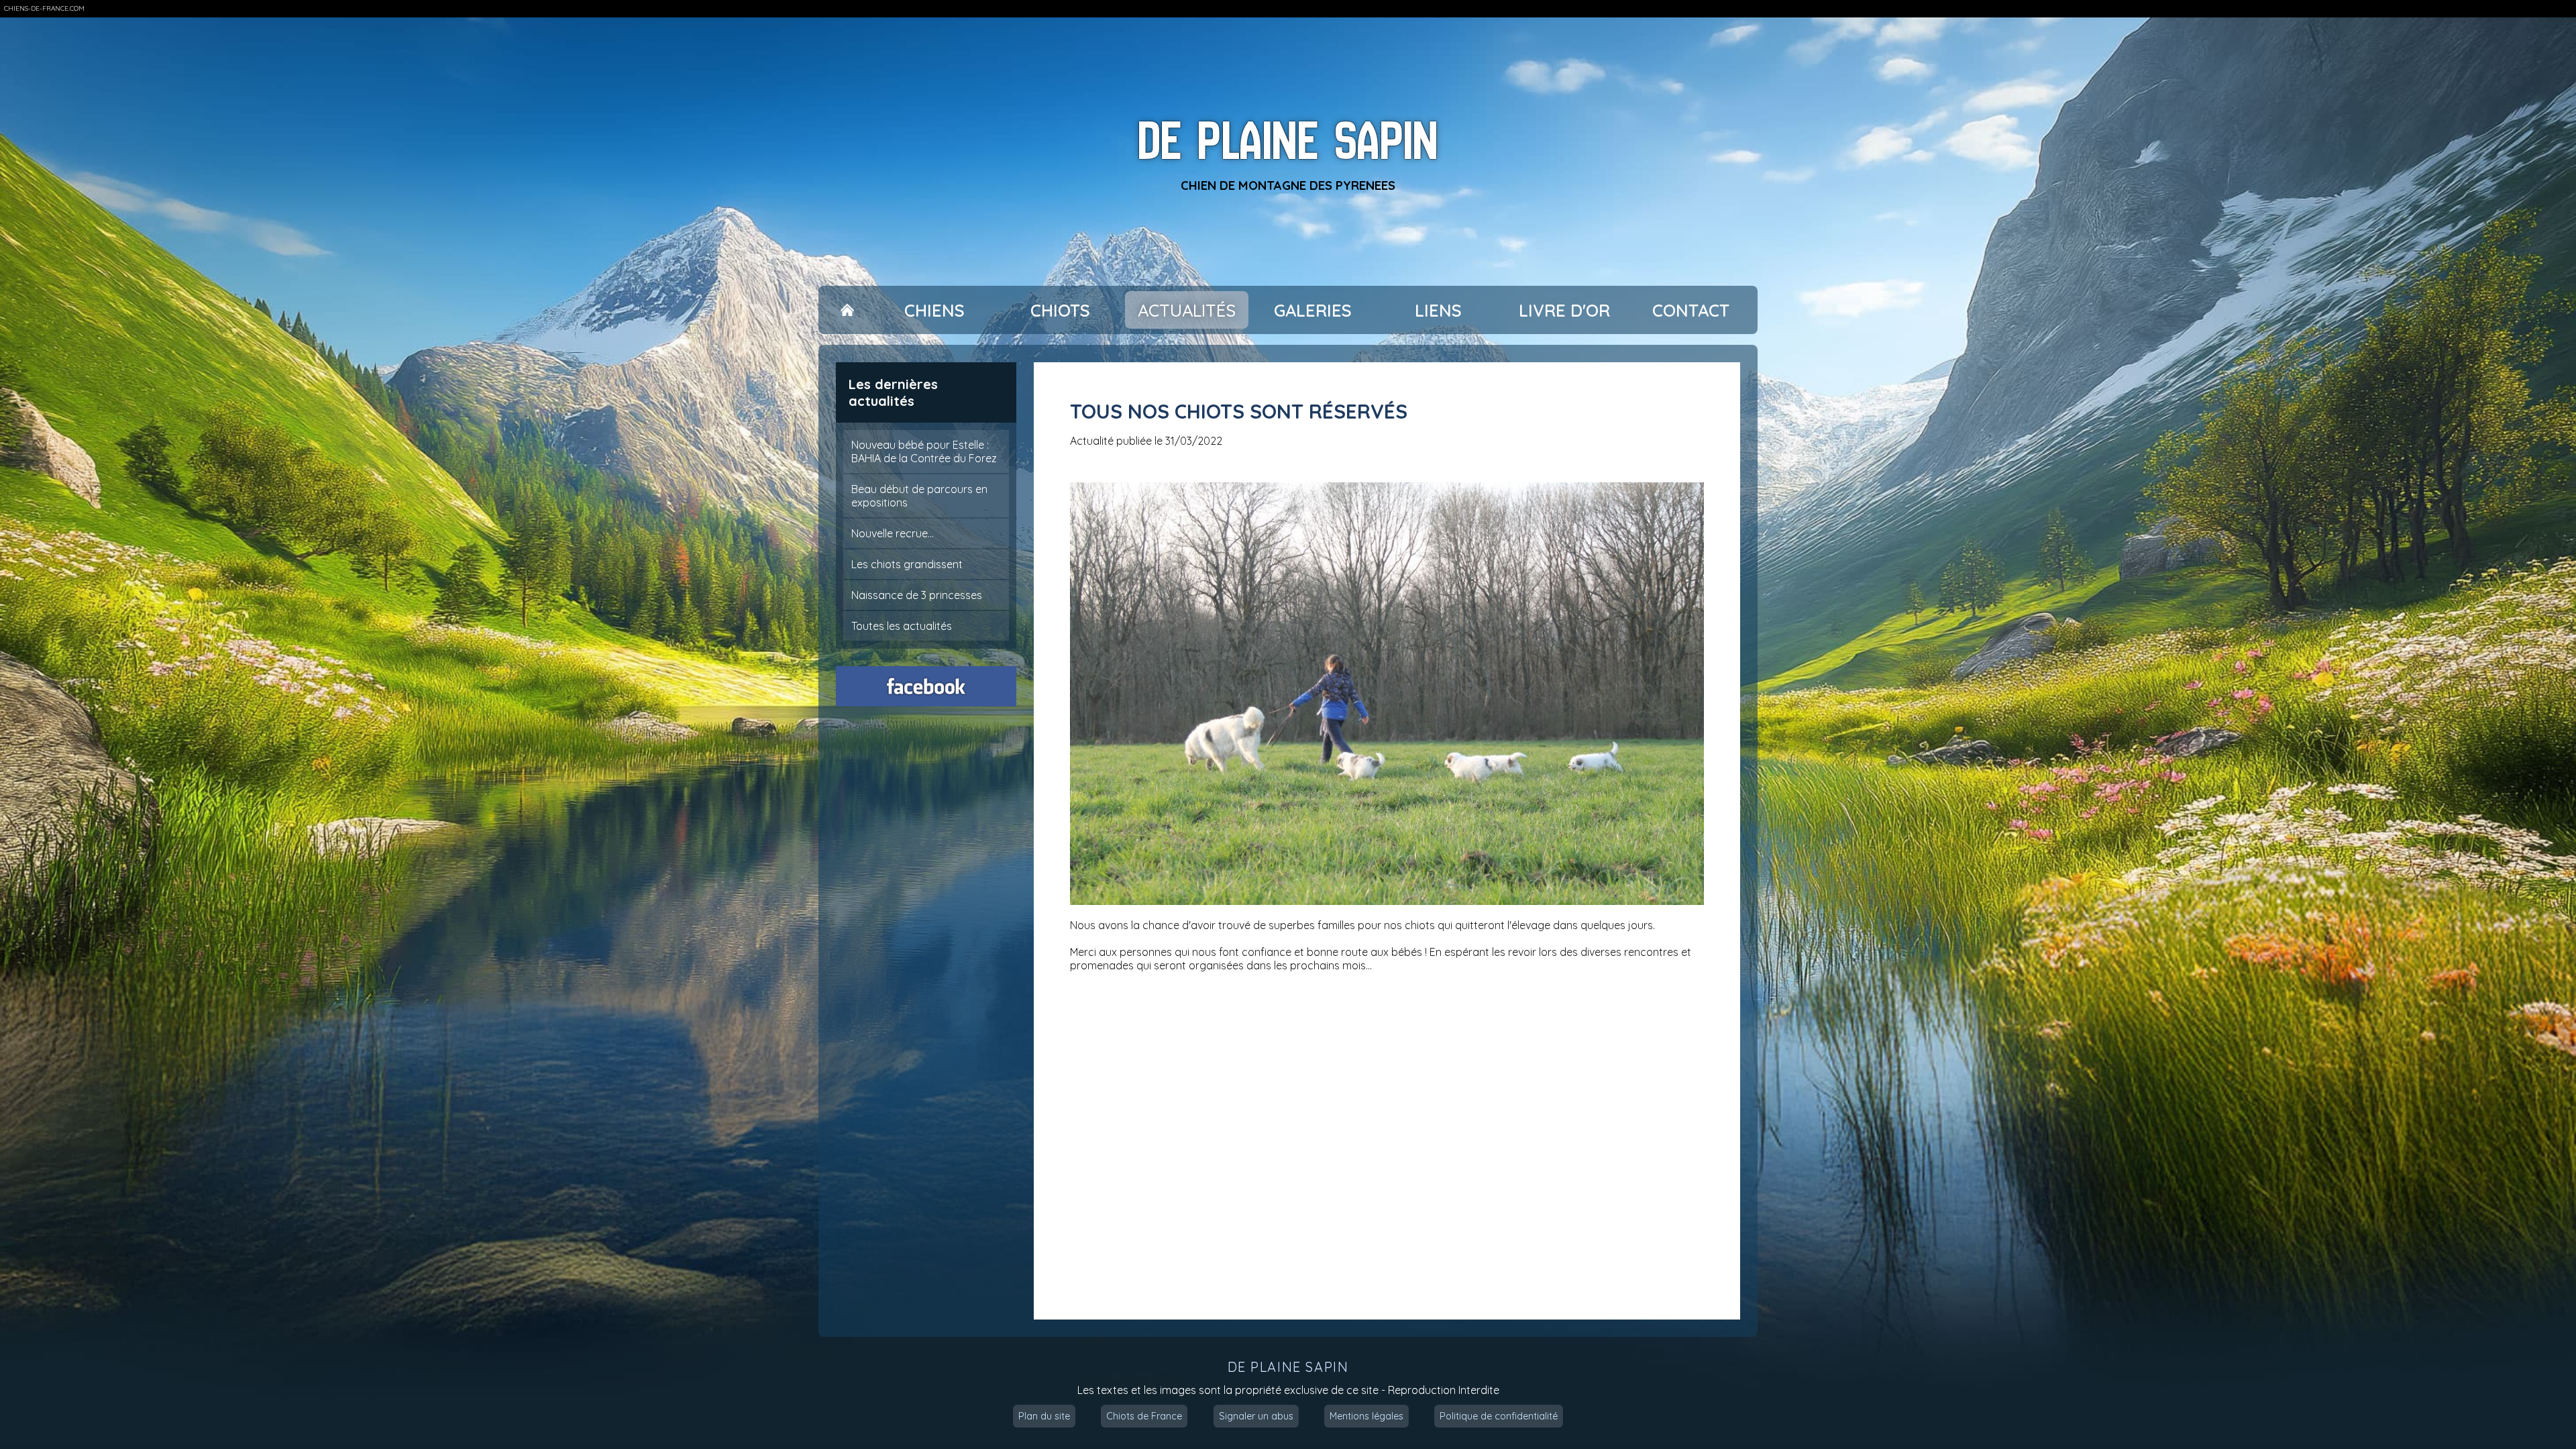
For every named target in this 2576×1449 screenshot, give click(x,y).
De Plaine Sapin (1288, 141)
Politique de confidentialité (1499, 1416)
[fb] (926, 686)
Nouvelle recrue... (893, 533)
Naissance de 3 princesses (917, 595)
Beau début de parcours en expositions (919, 496)
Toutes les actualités (902, 626)
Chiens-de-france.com (44, 8)
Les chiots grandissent (907, 564)
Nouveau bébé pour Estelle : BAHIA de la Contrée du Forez (924, 451)
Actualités (1187, 310)
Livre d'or (1564, 310)
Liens (1438, 310)
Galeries (1313, 310)
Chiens (934, 310)
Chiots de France (1144, 1416)
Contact (1691, 310)
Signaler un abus (1256, 1416)
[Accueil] (847, 310)
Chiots (1060, 310)
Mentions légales (1366, 1416)
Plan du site (1044, 1416)
